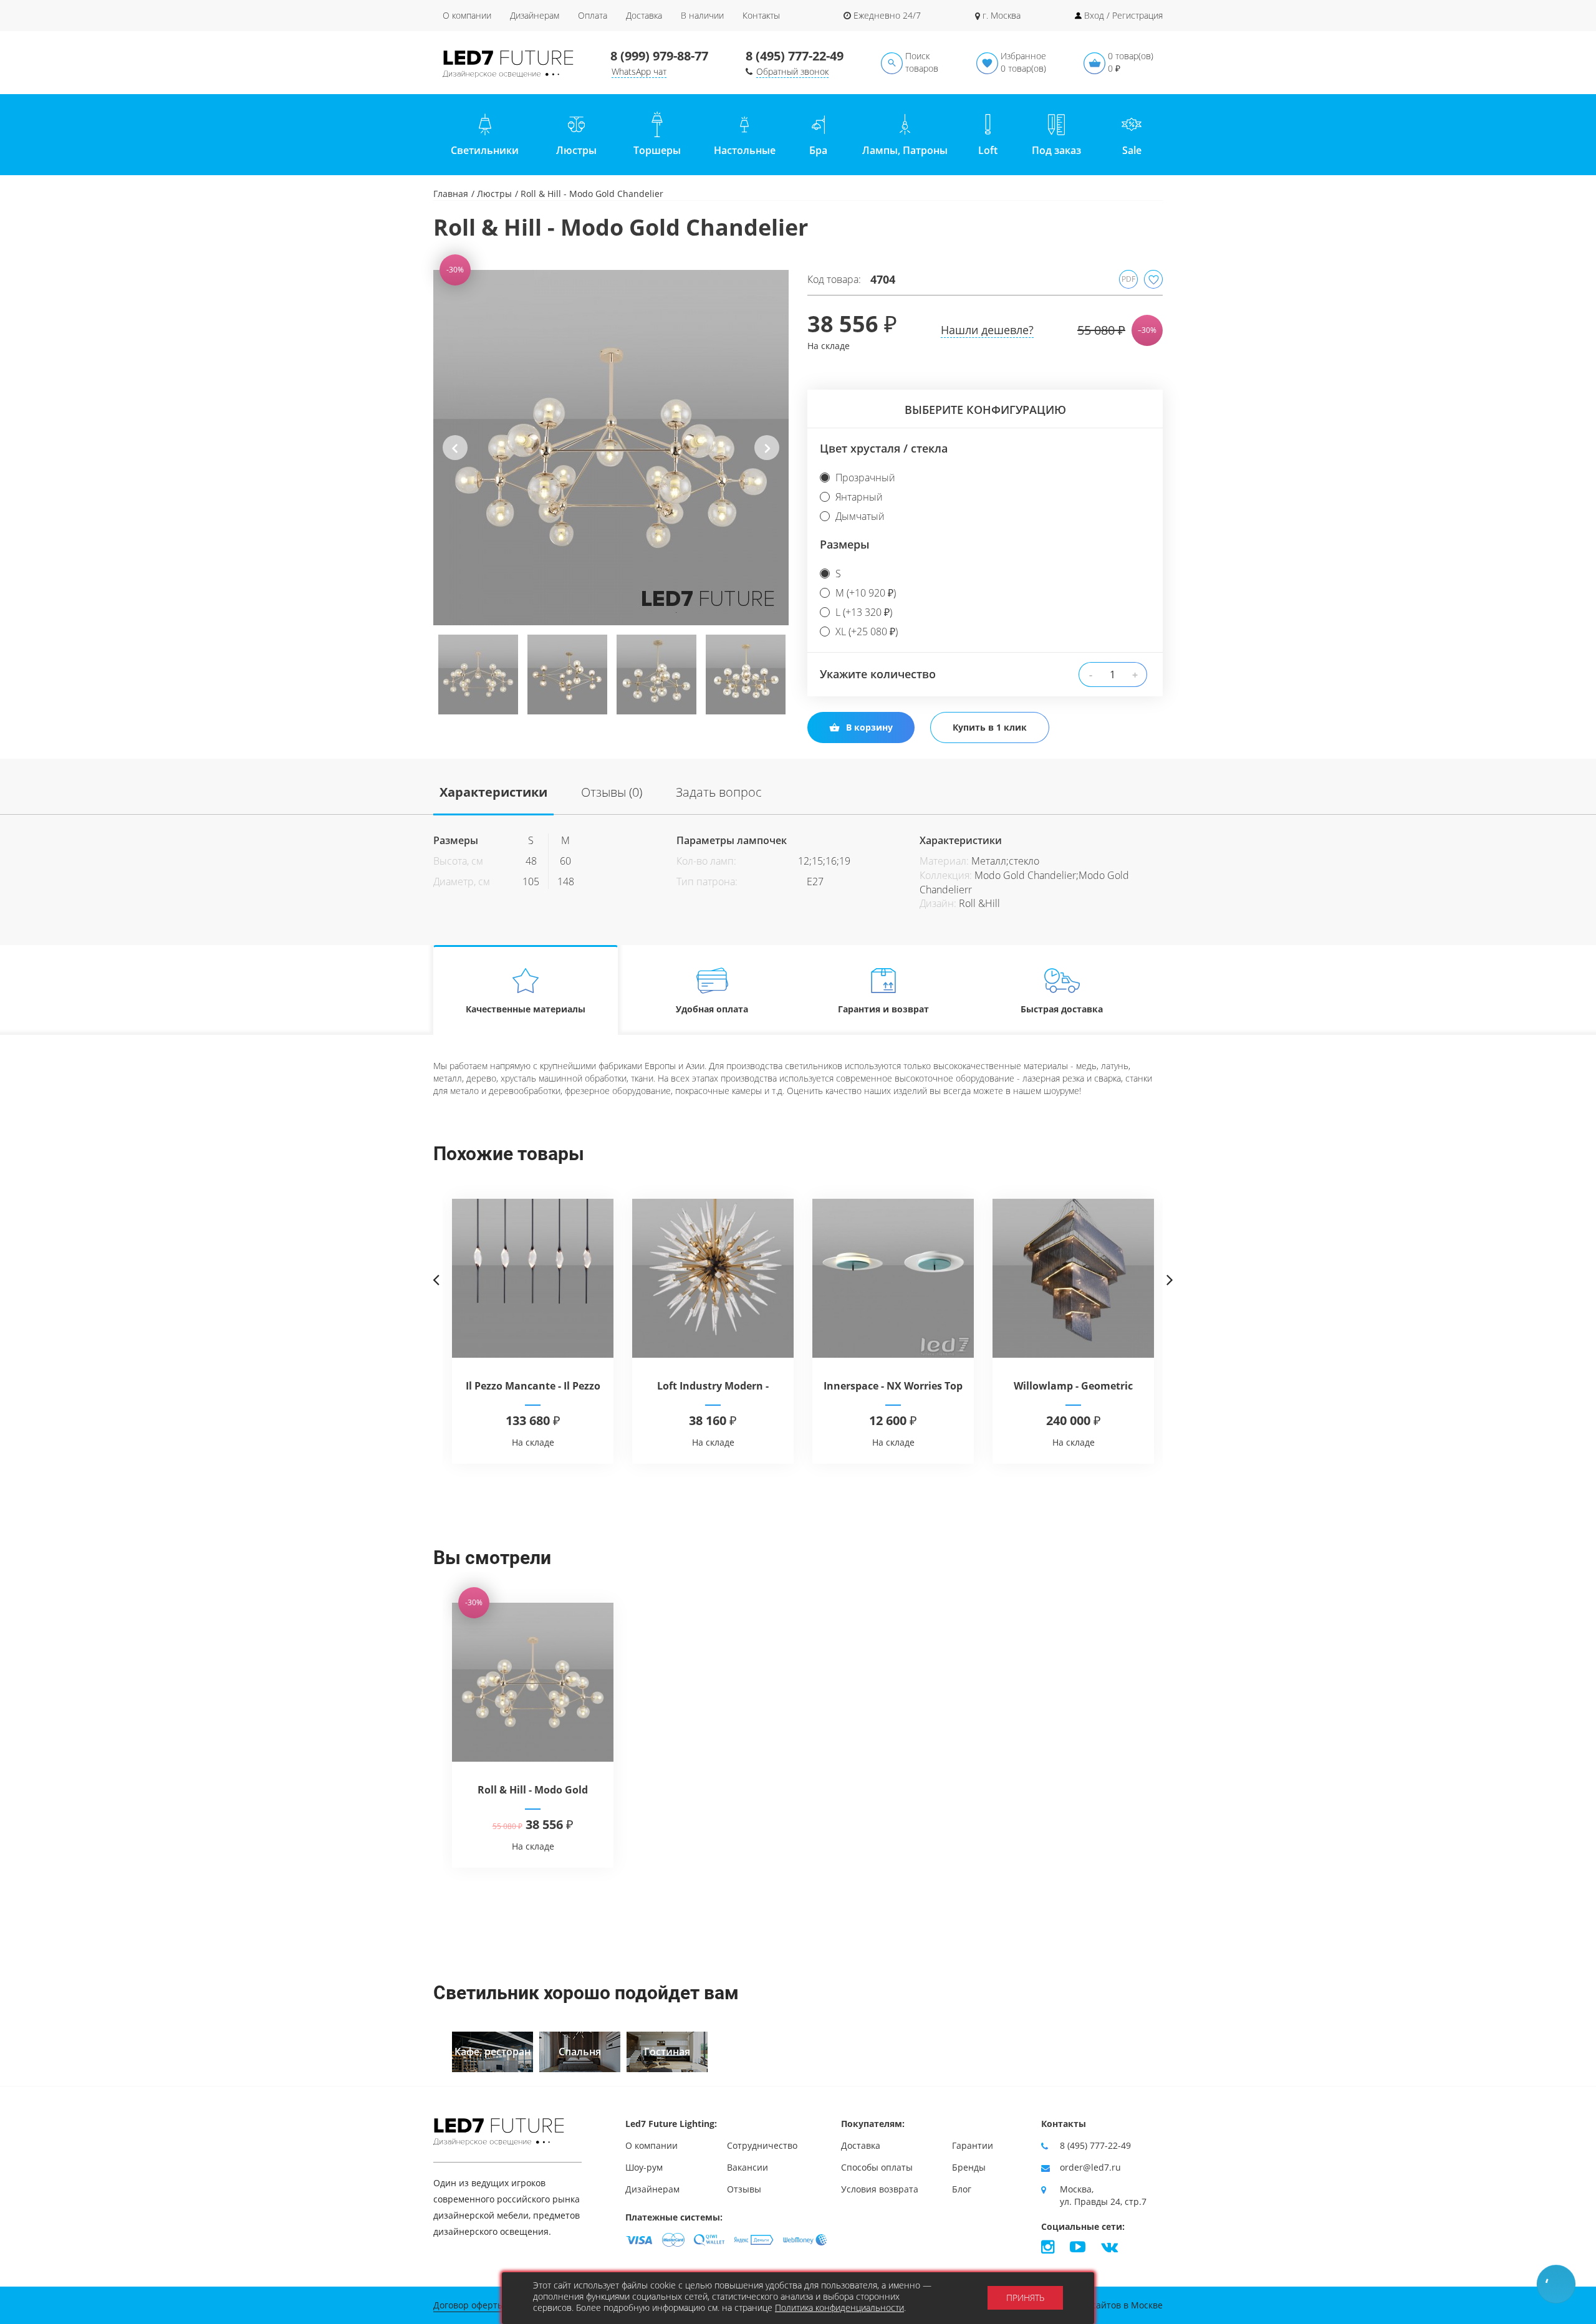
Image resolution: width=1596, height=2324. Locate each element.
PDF (1128, 279)
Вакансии (748, 2167)
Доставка (644, 15)
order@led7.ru (1090, 2167)
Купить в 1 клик (990, 727)
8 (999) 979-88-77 (659, 56)
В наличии (702, 15)
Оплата (593, 15)
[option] (611, 448)
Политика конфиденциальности (839, 2307)
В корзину (869, 727)
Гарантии (973, 2145)
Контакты (761, 15)
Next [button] (767, 458)
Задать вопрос (719, 792)
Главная (451, 194)
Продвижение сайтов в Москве (1096, 2305)
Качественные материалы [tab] (526, 1009)
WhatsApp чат (639, 71)
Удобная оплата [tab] (712, 1009)
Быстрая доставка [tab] (1062, 1009)
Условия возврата (880, 2189)
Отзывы (744, 2189)
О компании (467, 15)
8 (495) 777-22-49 (795, 56)
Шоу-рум (644, 2167)
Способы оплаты (877, 2167)
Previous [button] (455, 458)
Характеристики (493, 792)
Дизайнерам (535, 15)
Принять (1025, 2298)
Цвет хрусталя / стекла (884, 448)
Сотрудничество (762, 2145)
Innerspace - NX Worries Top (893, 1386)
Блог (962, 2189)
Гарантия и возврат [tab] (883, 1009)
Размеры (845, 544)
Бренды (969, 2167)
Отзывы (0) (612, 792)
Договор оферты (469, 2305)
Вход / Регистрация (1123, 15)
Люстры (494, 194)
